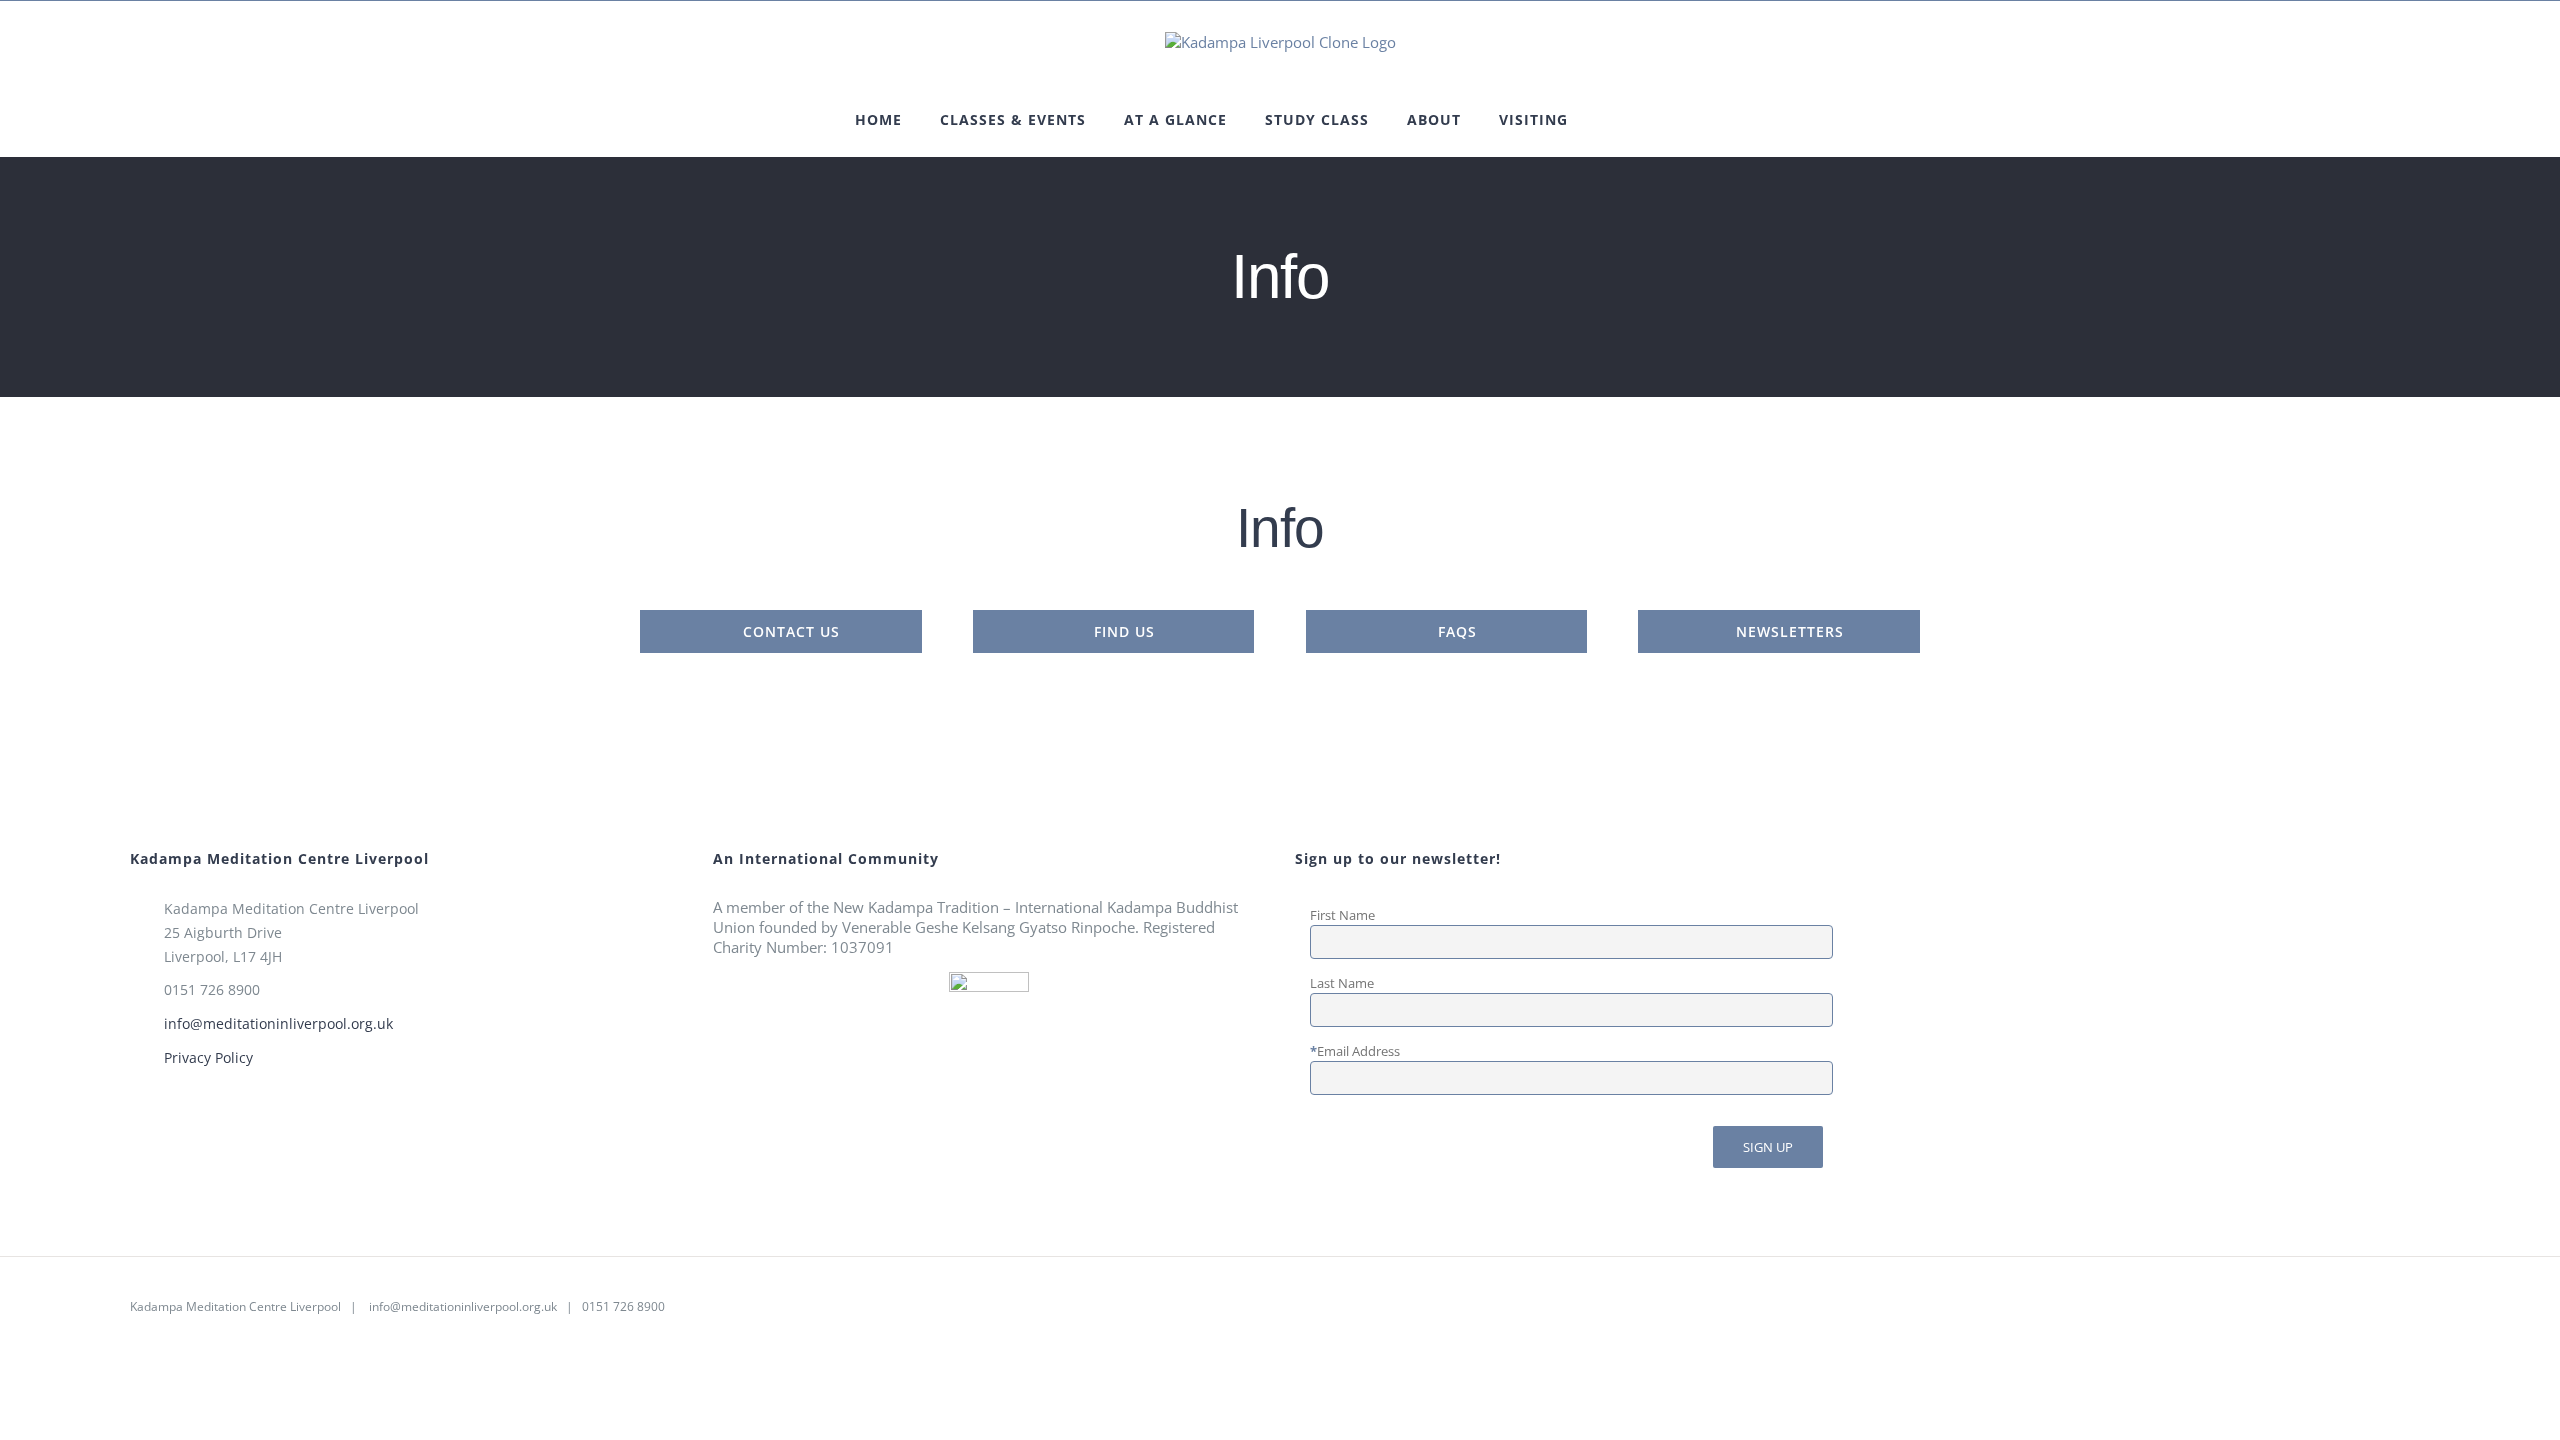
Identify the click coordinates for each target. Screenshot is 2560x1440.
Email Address (1358, 1051)
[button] (1662, 120)
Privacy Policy (208, 1057)
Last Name (1342, 983)
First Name (1342, 915)
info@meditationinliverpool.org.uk (278, 1023)
